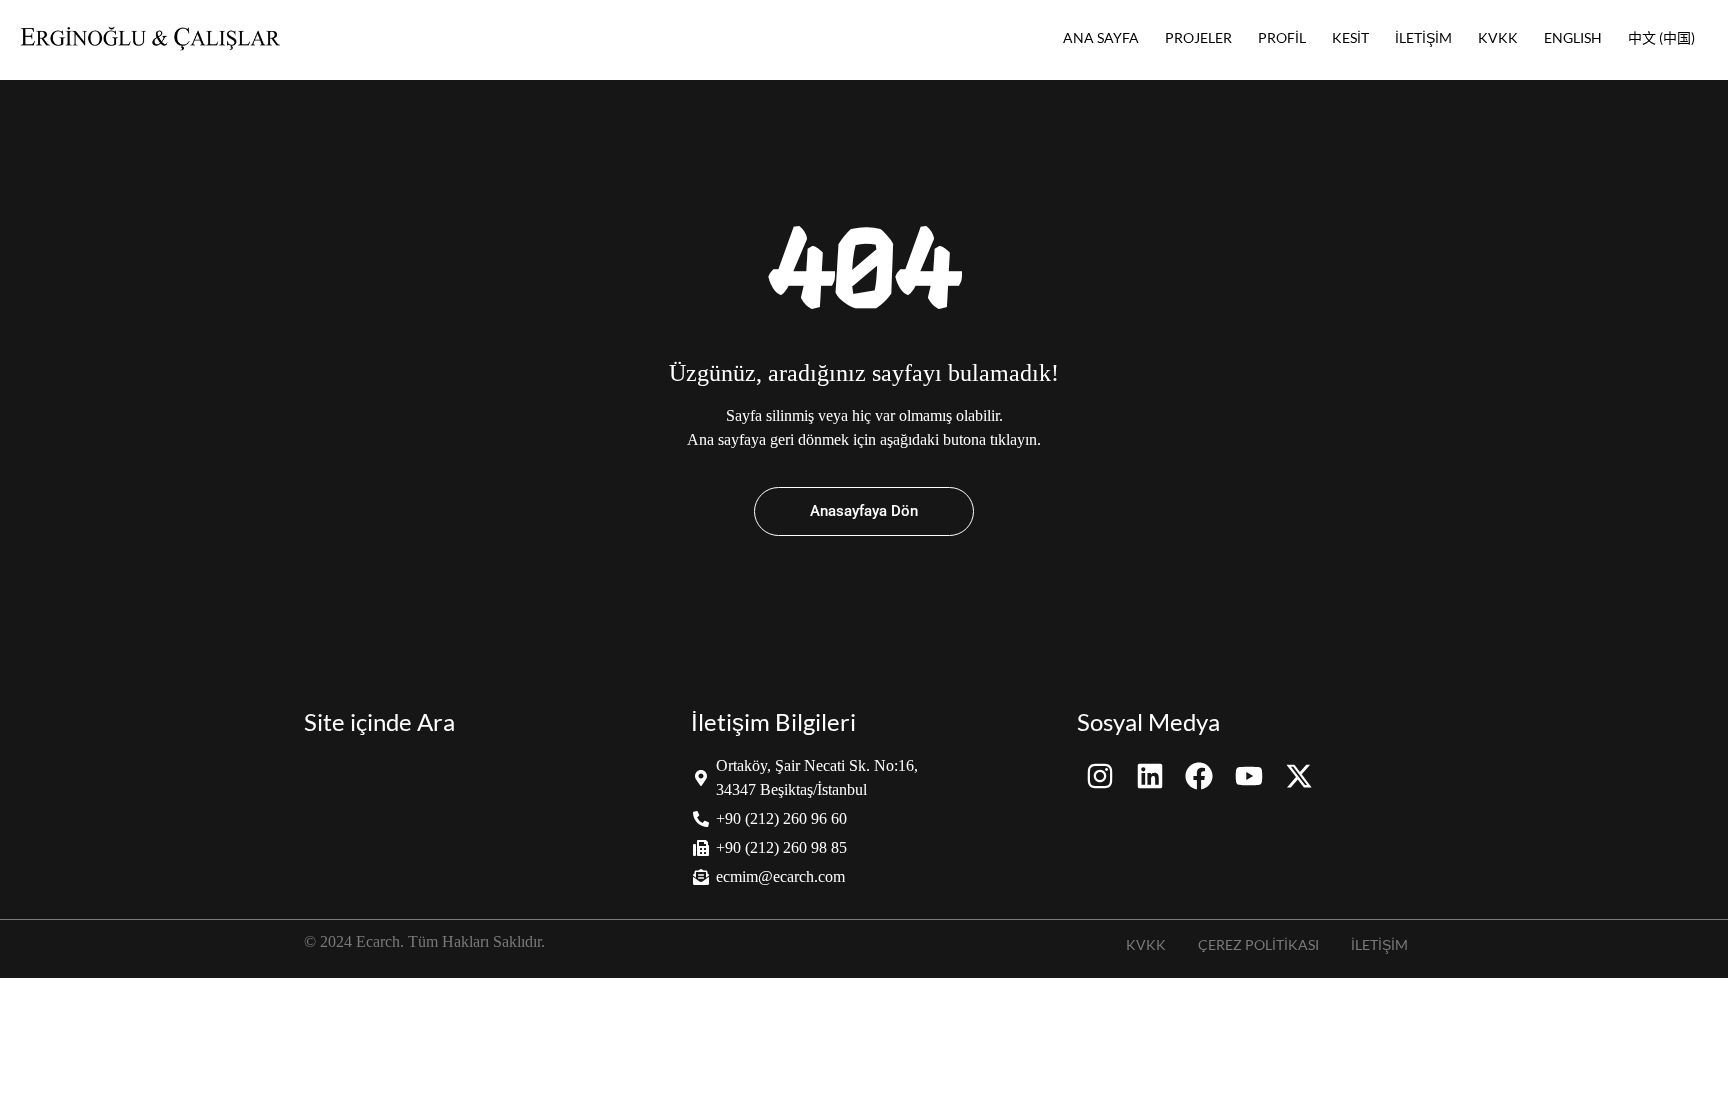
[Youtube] (1249, 776)
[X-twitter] (1299, 776)
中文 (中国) (1661, 37)
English (1573, 37)
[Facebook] (1199, 776)
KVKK (1498, 37)
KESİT (1350, 37)
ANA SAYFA (1101, 37)
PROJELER (1198, 37)
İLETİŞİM (1423, 37)
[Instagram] (1099, 776)
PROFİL (1282, 37)
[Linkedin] (1149, 776)
